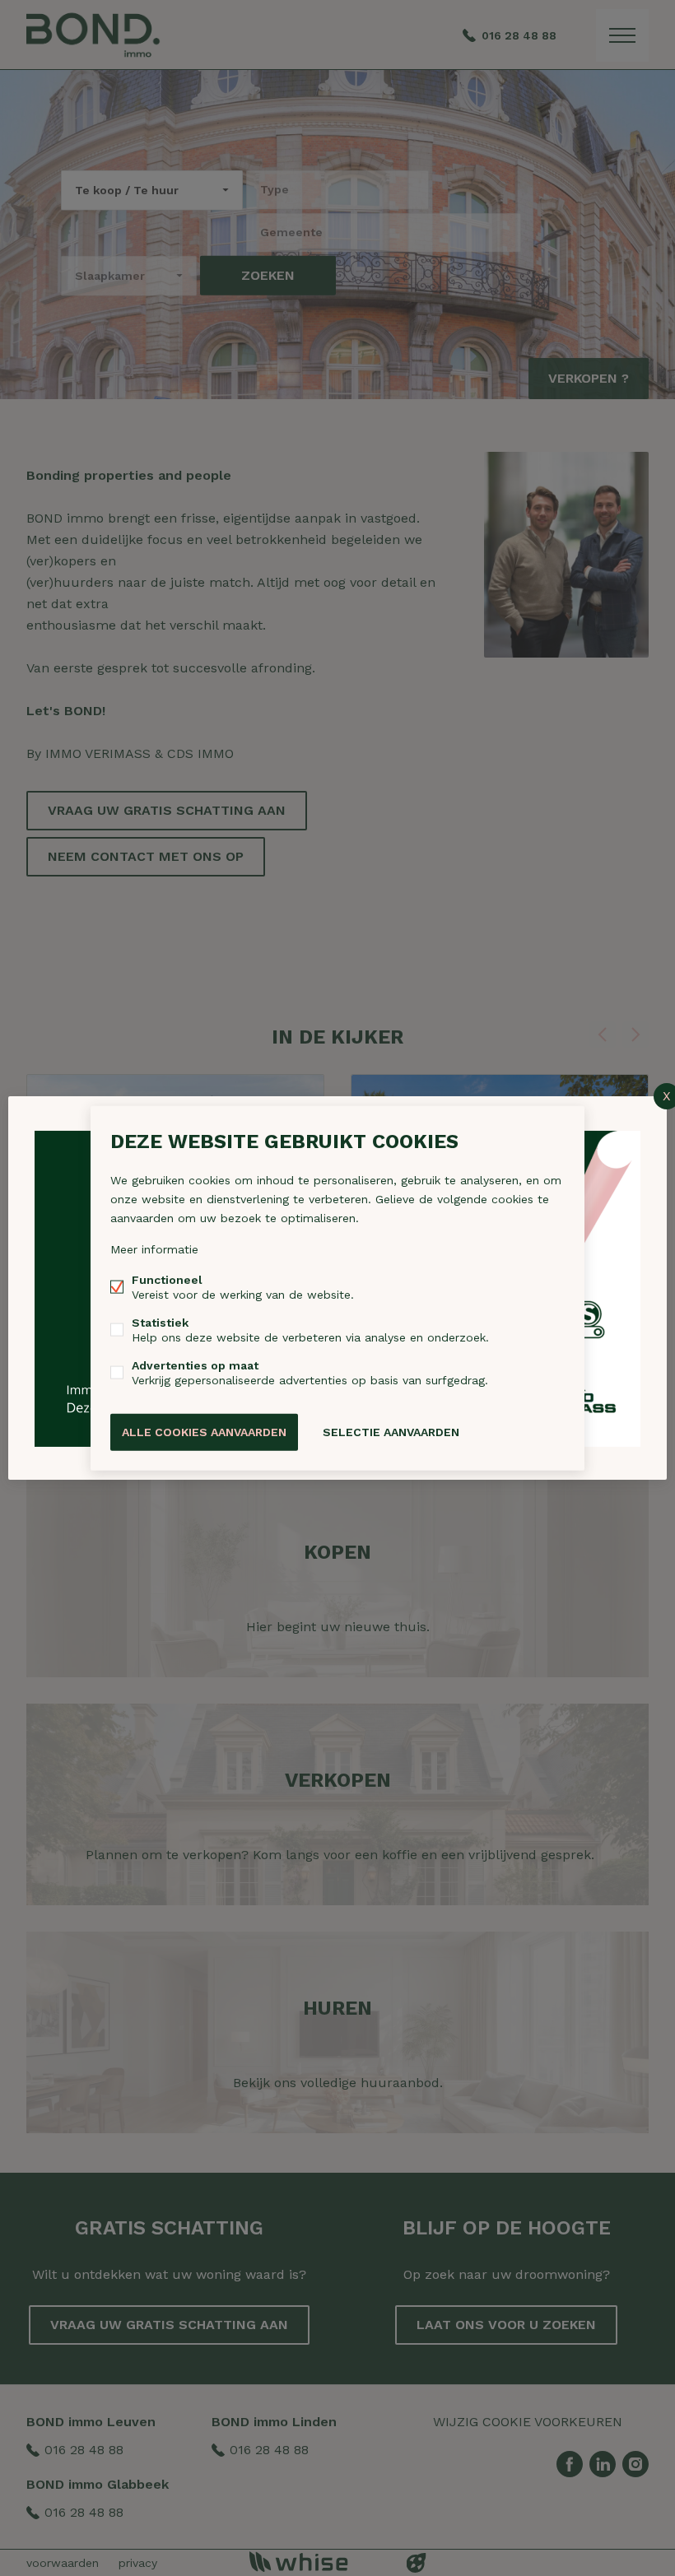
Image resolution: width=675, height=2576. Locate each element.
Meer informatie (154, 1249)
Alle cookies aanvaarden (204, 1432)
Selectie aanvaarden (391, 1432)
